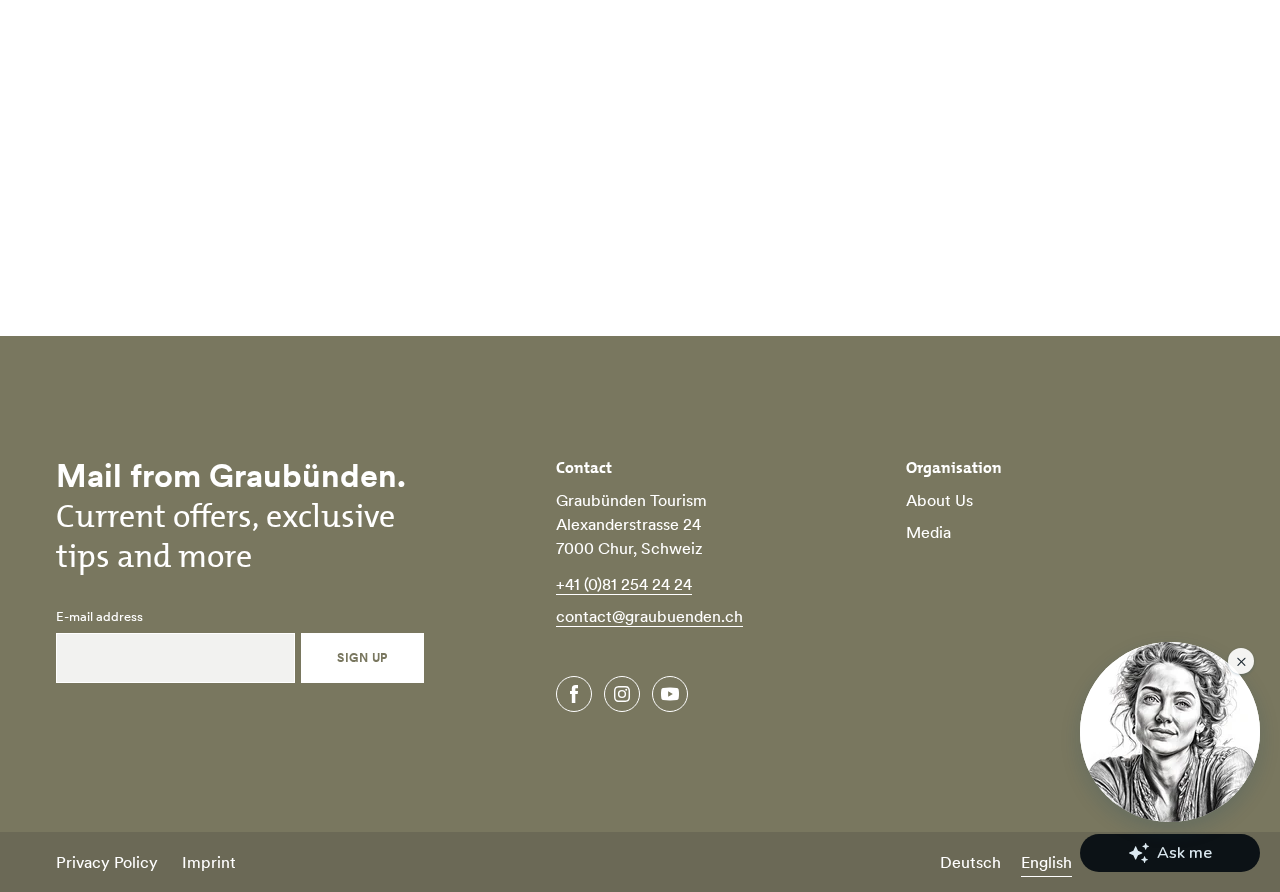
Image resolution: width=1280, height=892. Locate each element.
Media (928, 532)
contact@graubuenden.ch (649, 616)
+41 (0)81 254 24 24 (624, 584)
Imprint (209, 862)
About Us (939, 500)
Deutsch (970, 862)
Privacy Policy (107, 862)
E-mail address (99, 617)
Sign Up (362, 657)
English (1046, 862)
